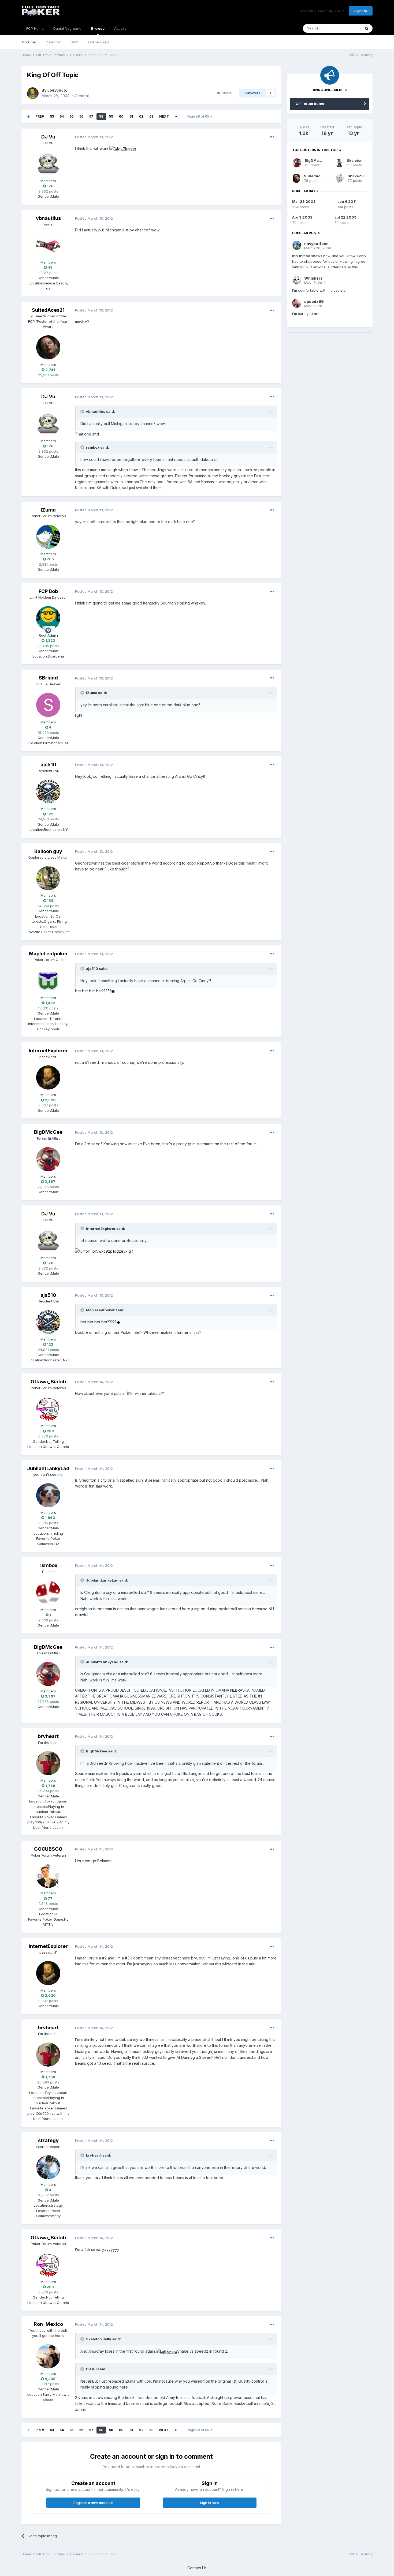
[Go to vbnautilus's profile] (48, 245)
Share (226, 93)
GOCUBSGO (48, 1849)
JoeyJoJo (57, 90)
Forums (29, 42)
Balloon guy (48, 851)
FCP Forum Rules (309, 104)
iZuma (48, 510)
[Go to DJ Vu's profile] (48, 164)
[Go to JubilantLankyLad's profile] (48, 1495)
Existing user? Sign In (321, 11)
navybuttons (316, 244)
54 (62, 116)
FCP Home (35, 28)
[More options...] (272, 137)
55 (72, 116)
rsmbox (48, 1565)
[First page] (28, 117)
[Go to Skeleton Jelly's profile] (339, 163)
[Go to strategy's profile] (48, 2167)
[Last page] (176, 117)
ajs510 (48, 765)
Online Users (99, 42)
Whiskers (313, 278)
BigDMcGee (48, 1132)
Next (164, 116)
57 (91, 116)
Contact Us (197, 2568)
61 (131, 116)
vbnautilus (48, 218)
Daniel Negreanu (67, 28)
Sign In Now (210, 2503)
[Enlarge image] (123, 149)
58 (101, 116)
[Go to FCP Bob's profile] (48, 618)
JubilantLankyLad (48, 1468)
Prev (40, 116)
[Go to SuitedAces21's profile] (48, 347)
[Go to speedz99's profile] (297, 303)
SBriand (48, 678)
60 (121, 116)
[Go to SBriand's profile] (48, 705)
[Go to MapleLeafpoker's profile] (48, 981)
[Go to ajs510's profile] (48, 791)
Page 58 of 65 (199, 116)
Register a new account (93, 2503)
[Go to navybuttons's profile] (297, 245)
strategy (48, 2140)
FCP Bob (48, 591)
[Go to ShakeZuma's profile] (340, 178)
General (82, 96)
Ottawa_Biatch (48, 1382)
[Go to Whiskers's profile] (297, 280)
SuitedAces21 (48, 310)
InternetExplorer (48, 1051)
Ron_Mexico (48, 2324)
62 (141, 116)
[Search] (367, 28)
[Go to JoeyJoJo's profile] (33, 93)
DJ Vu (48, 137)
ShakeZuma (358, 176)
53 (52, 116)
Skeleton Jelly (359, 160)
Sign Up (361, 11)
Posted (94, 137)
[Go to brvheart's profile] (48, 1763)
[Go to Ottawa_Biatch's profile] (48, 1409)
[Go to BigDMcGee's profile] (48, 1159)
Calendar (53, 42)
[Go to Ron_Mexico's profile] (48, 2356)
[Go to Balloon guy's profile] (48, 878)
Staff (75, 42)
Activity (120, 28)
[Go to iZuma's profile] (48, 537)
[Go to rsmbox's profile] (48, 1593)
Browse (98, 28)
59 (111, 116)
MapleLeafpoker (48, 954)
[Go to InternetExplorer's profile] (48, 1077)
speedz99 (314, 301)
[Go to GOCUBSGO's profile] (48, 1876)
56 (81, 116)
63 (151, 116)
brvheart (48, 1736)
